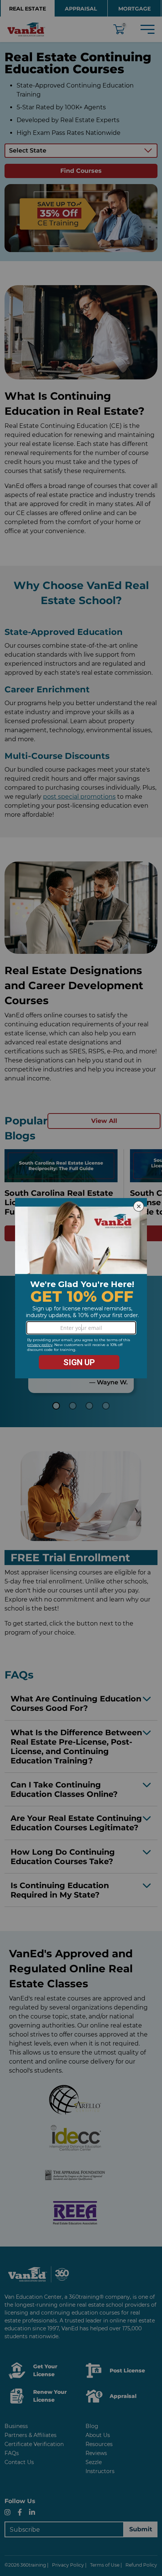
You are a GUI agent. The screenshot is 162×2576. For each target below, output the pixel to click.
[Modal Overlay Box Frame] (81, 1288)
